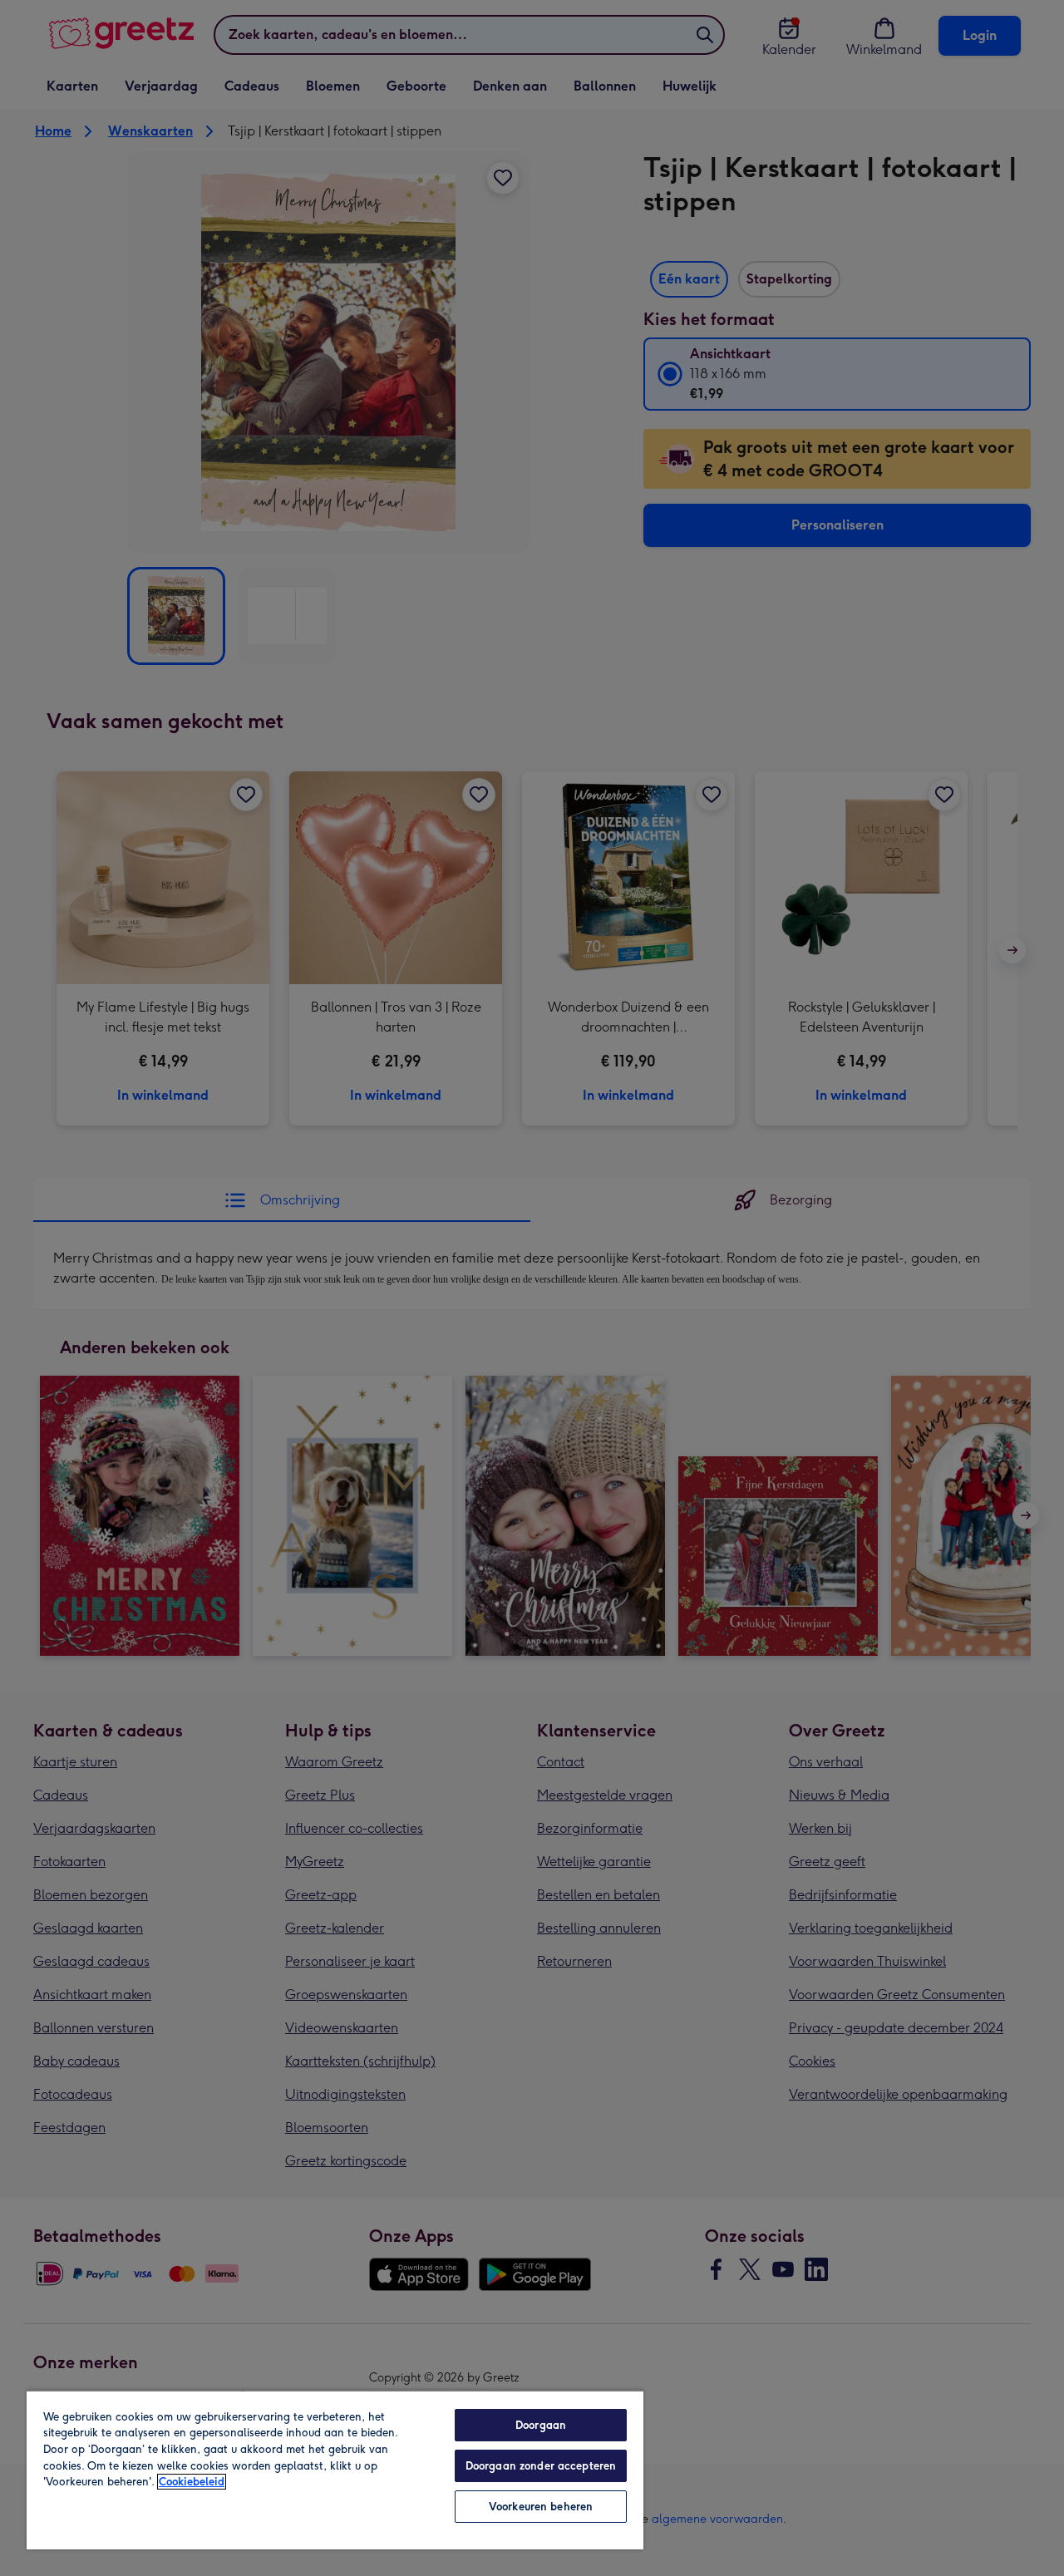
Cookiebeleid (192, 2482)
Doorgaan (541, 2425)
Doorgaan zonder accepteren (541, 2466)
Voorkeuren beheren (541, 2507)
